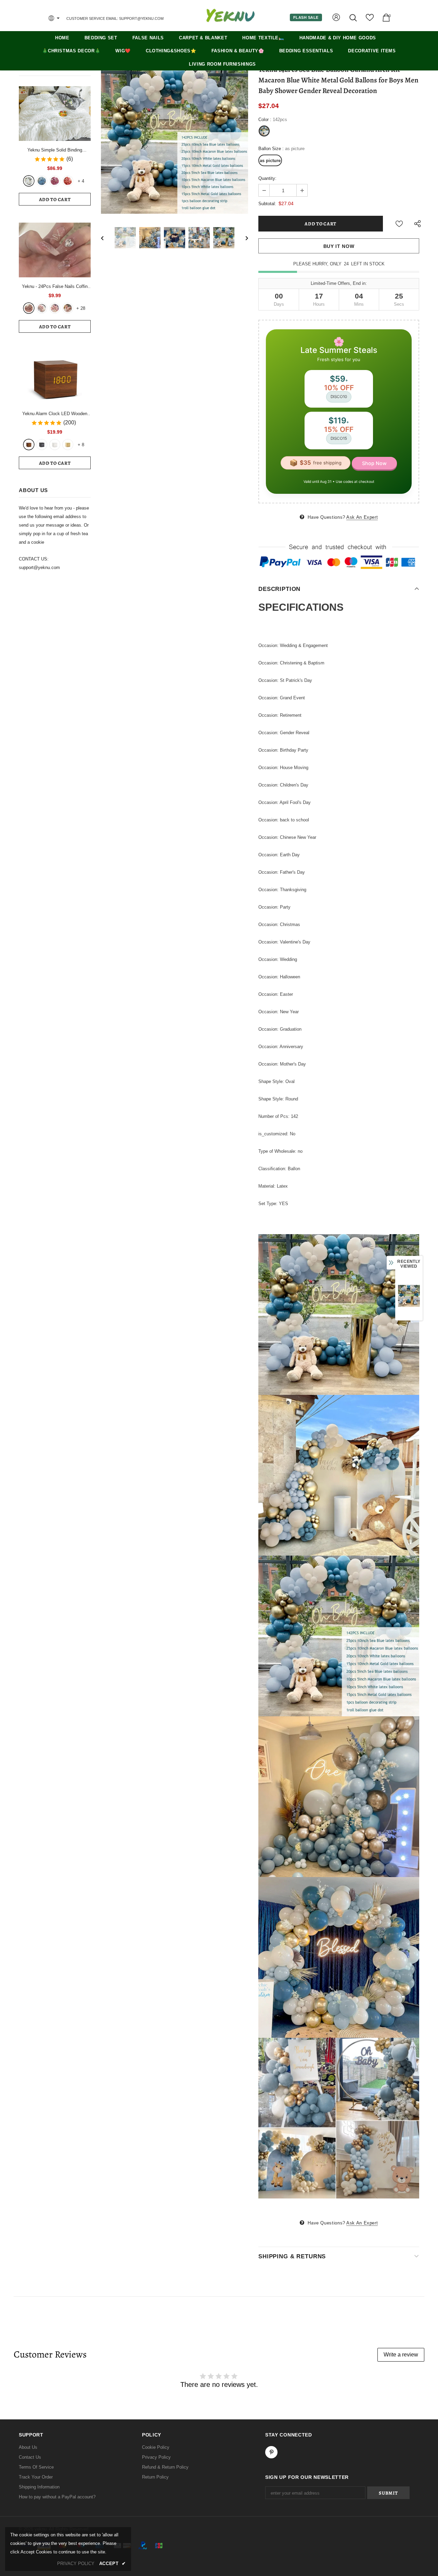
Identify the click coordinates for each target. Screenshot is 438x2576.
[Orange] (68, 181)
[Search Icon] (354, 18)
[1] (29, 308)
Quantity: (267, 178)
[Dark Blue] (42, 181)
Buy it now (339, 246)
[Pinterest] (271, 2452)
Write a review (401, 2355)
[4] (68, 308)
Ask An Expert (362, 517)
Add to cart (55, 200)
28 (81, 308)
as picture (270, 161)
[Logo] (230, 15)
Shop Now (374, 463)
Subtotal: (267, 204)
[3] (55, 308)
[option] (175, 140)
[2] (42, 308)
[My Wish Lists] (370, 20)
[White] (29, 181)
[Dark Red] (55, 181)
